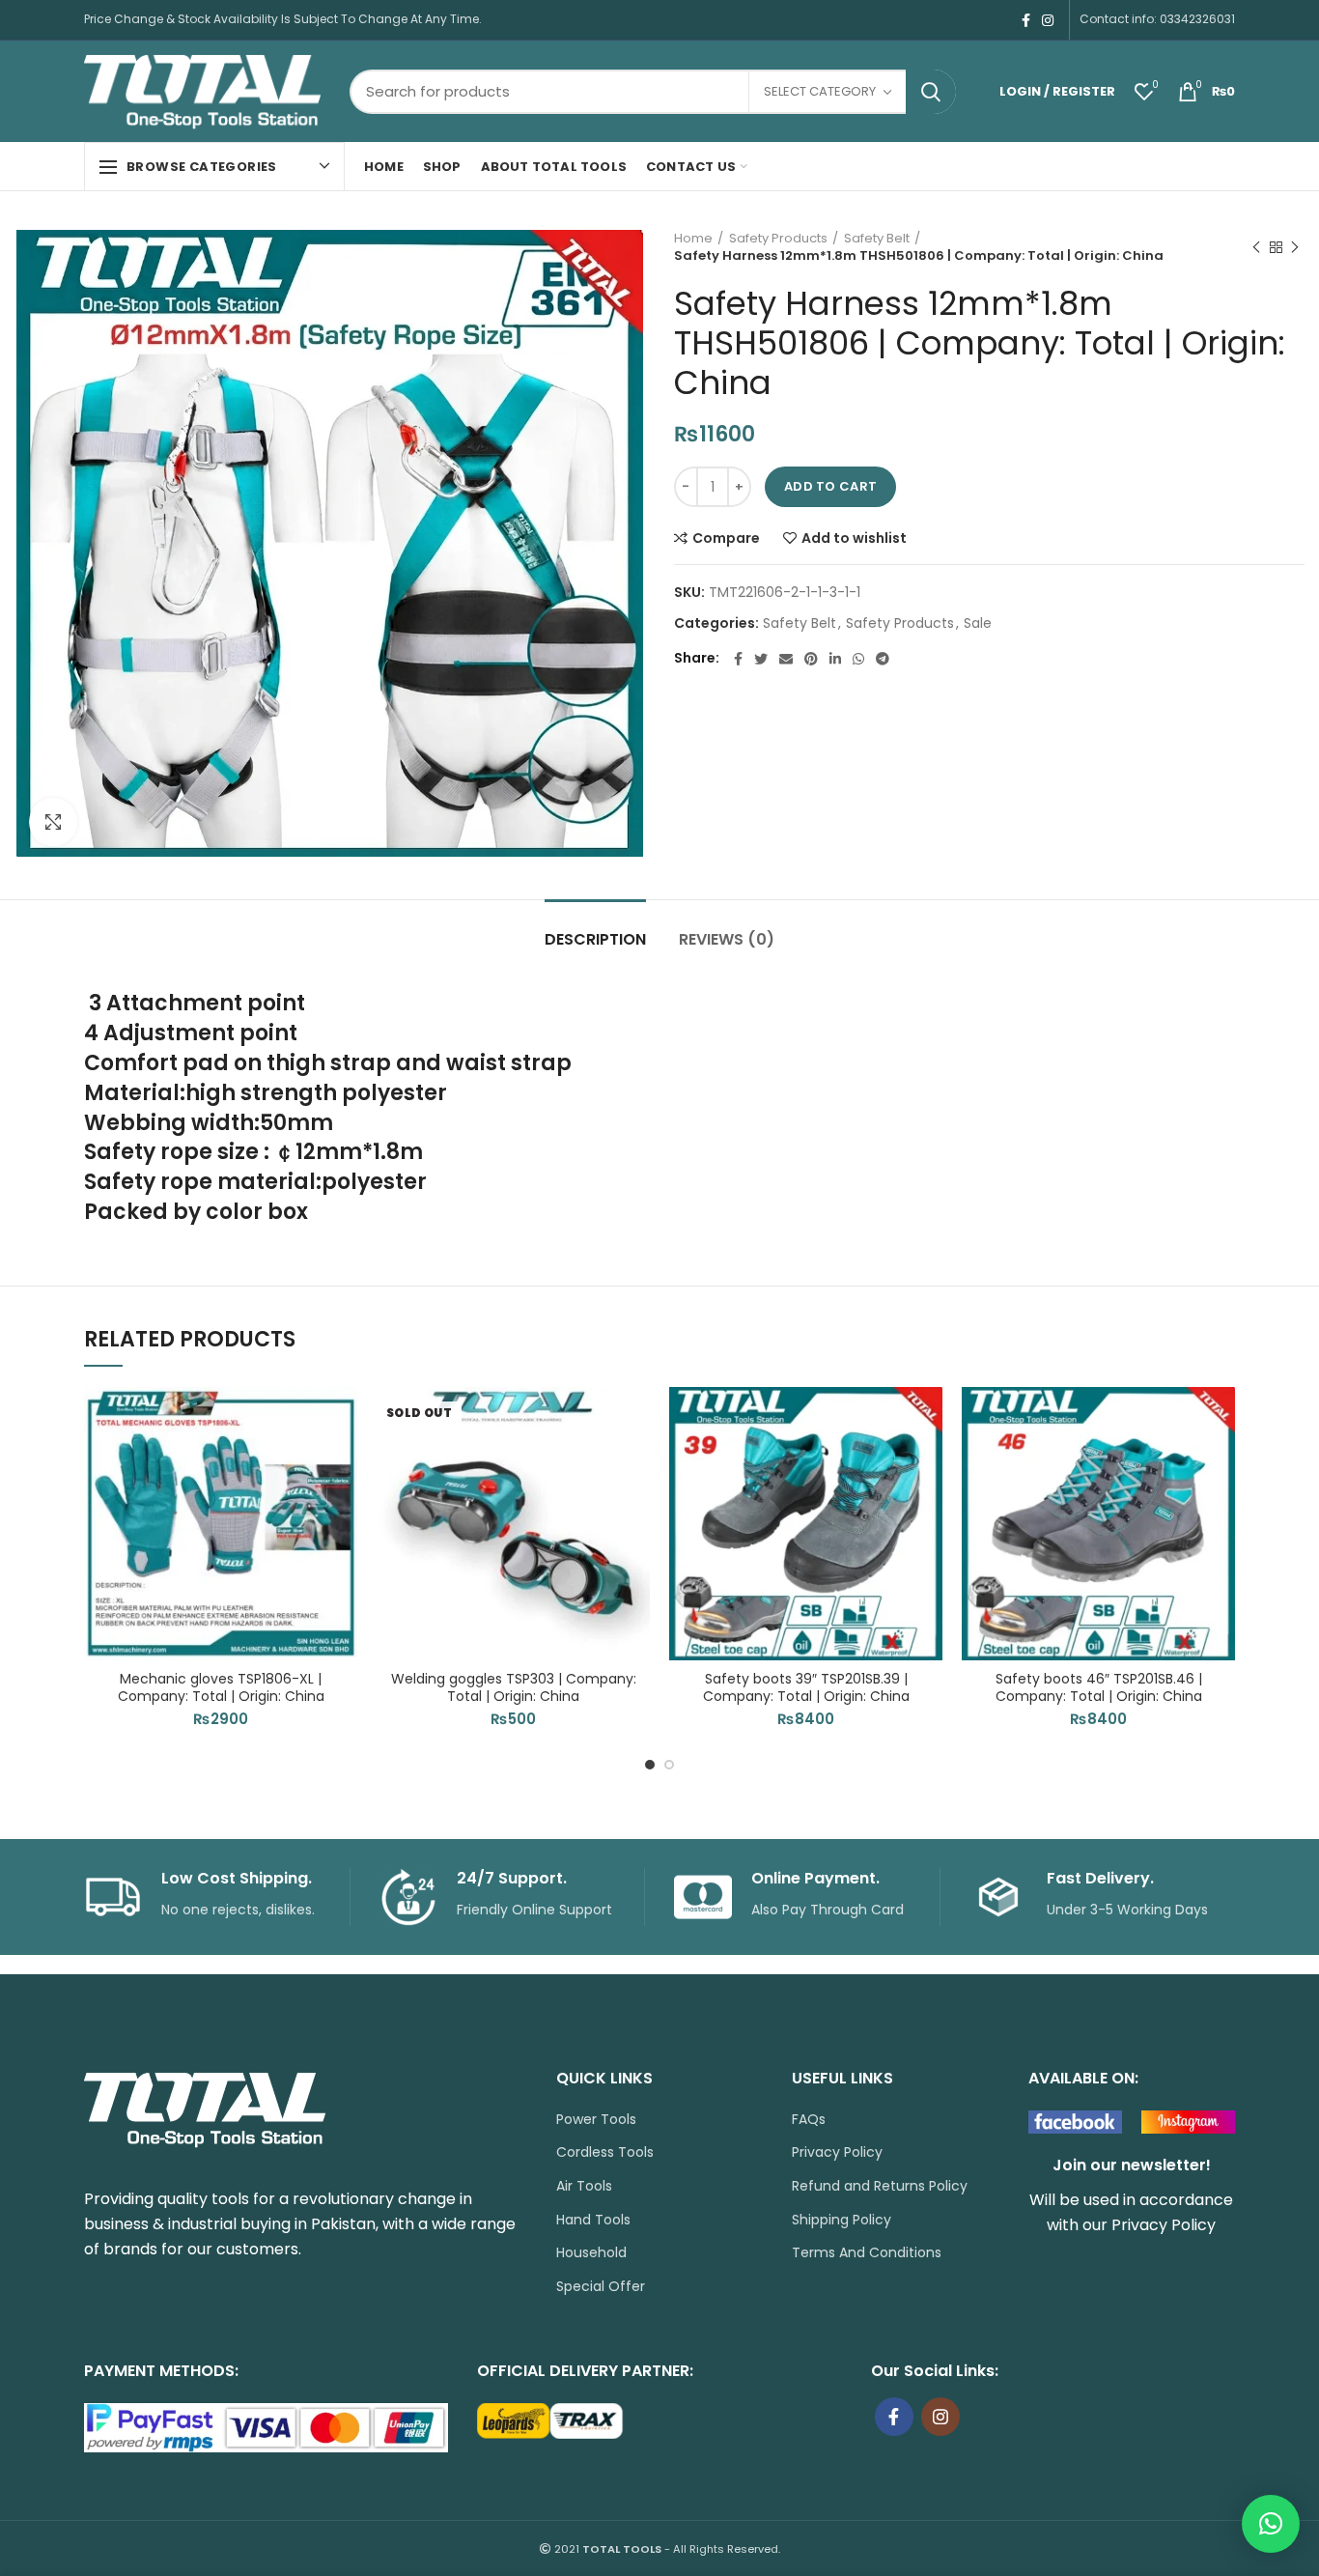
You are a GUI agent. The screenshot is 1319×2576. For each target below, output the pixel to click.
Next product (1295, 247)
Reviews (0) (727, 939)
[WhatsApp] (858, 659)
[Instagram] (1048, 20)
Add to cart (830, 486)
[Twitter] (761, 659)
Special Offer (601, 2287)
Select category (820, 91)
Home (693, 239)
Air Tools (584, 2186)
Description (595, 939)
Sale (978, 623)
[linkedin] (835, 659)
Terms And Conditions (867, 2253)
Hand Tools (593, 2220)
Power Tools (596, 2120)
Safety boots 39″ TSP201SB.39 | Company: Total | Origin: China (806, 1687)
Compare (726, 538)
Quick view (343, 1505)
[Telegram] (883, 659)
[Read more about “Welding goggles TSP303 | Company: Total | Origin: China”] (635, 1462)
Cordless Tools (605, 2152)
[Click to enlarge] (53, 822)
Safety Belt (877, 239)
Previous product (1256, 247)
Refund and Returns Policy (880, 2186)
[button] (343, 1462)
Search (931, 92)
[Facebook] (1026, 20)
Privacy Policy (837, 2152)
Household (591, 2253)
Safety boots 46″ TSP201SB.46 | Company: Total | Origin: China (1099, 1687)
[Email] (786, 659)
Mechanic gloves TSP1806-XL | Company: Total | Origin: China (221, 1687)
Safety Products (778, 239)
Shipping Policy (842, 2220)
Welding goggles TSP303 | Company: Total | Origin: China (514, 1687)
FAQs (809, 2120)
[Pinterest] (811, 659)
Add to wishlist (854, 538)
